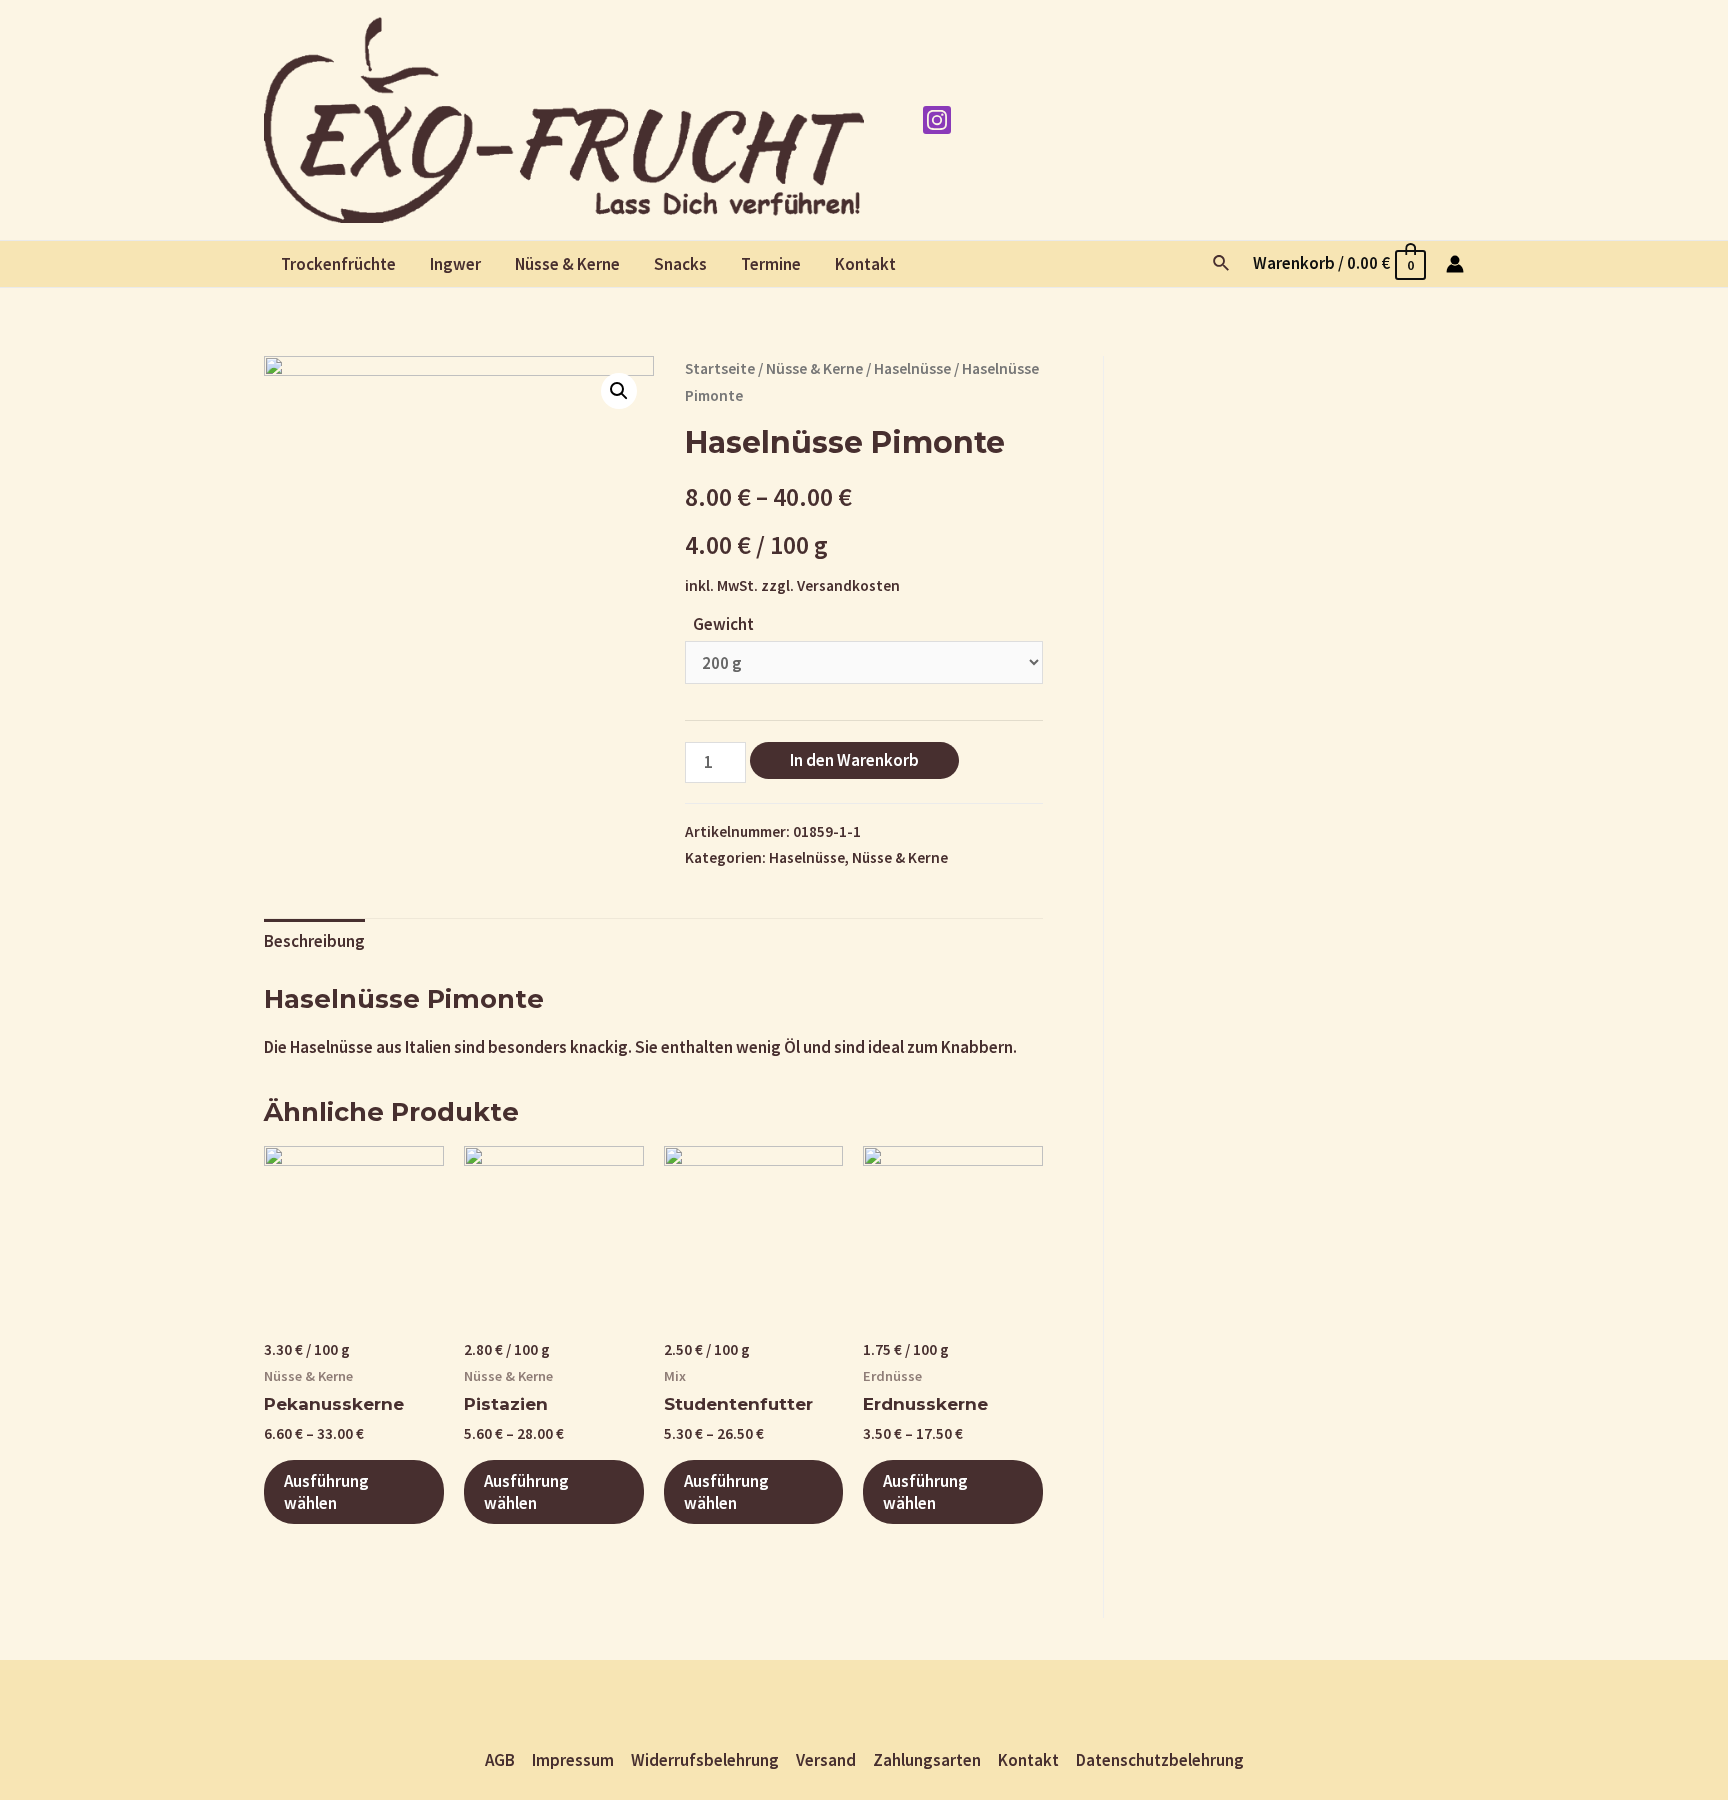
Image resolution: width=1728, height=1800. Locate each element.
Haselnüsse (912, 368)
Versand (826, 1760)
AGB (500, 1760)
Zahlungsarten (927, 1760)
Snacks (680, 264)
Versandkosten (848, 585)
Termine (771, 264)
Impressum (573, 1760)
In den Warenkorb (854, 760)
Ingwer (455, 264)
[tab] (314, 942)
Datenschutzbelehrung (1160, 1760)
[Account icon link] (1455, 264)
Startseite (720, 368)
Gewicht (723, 624)
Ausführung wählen (326, 1492)
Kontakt (865, 264)
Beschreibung (314, 941)
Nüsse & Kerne (567, 264)
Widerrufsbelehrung (705, 1760)
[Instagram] (937, 120)
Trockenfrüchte (338, 264)
